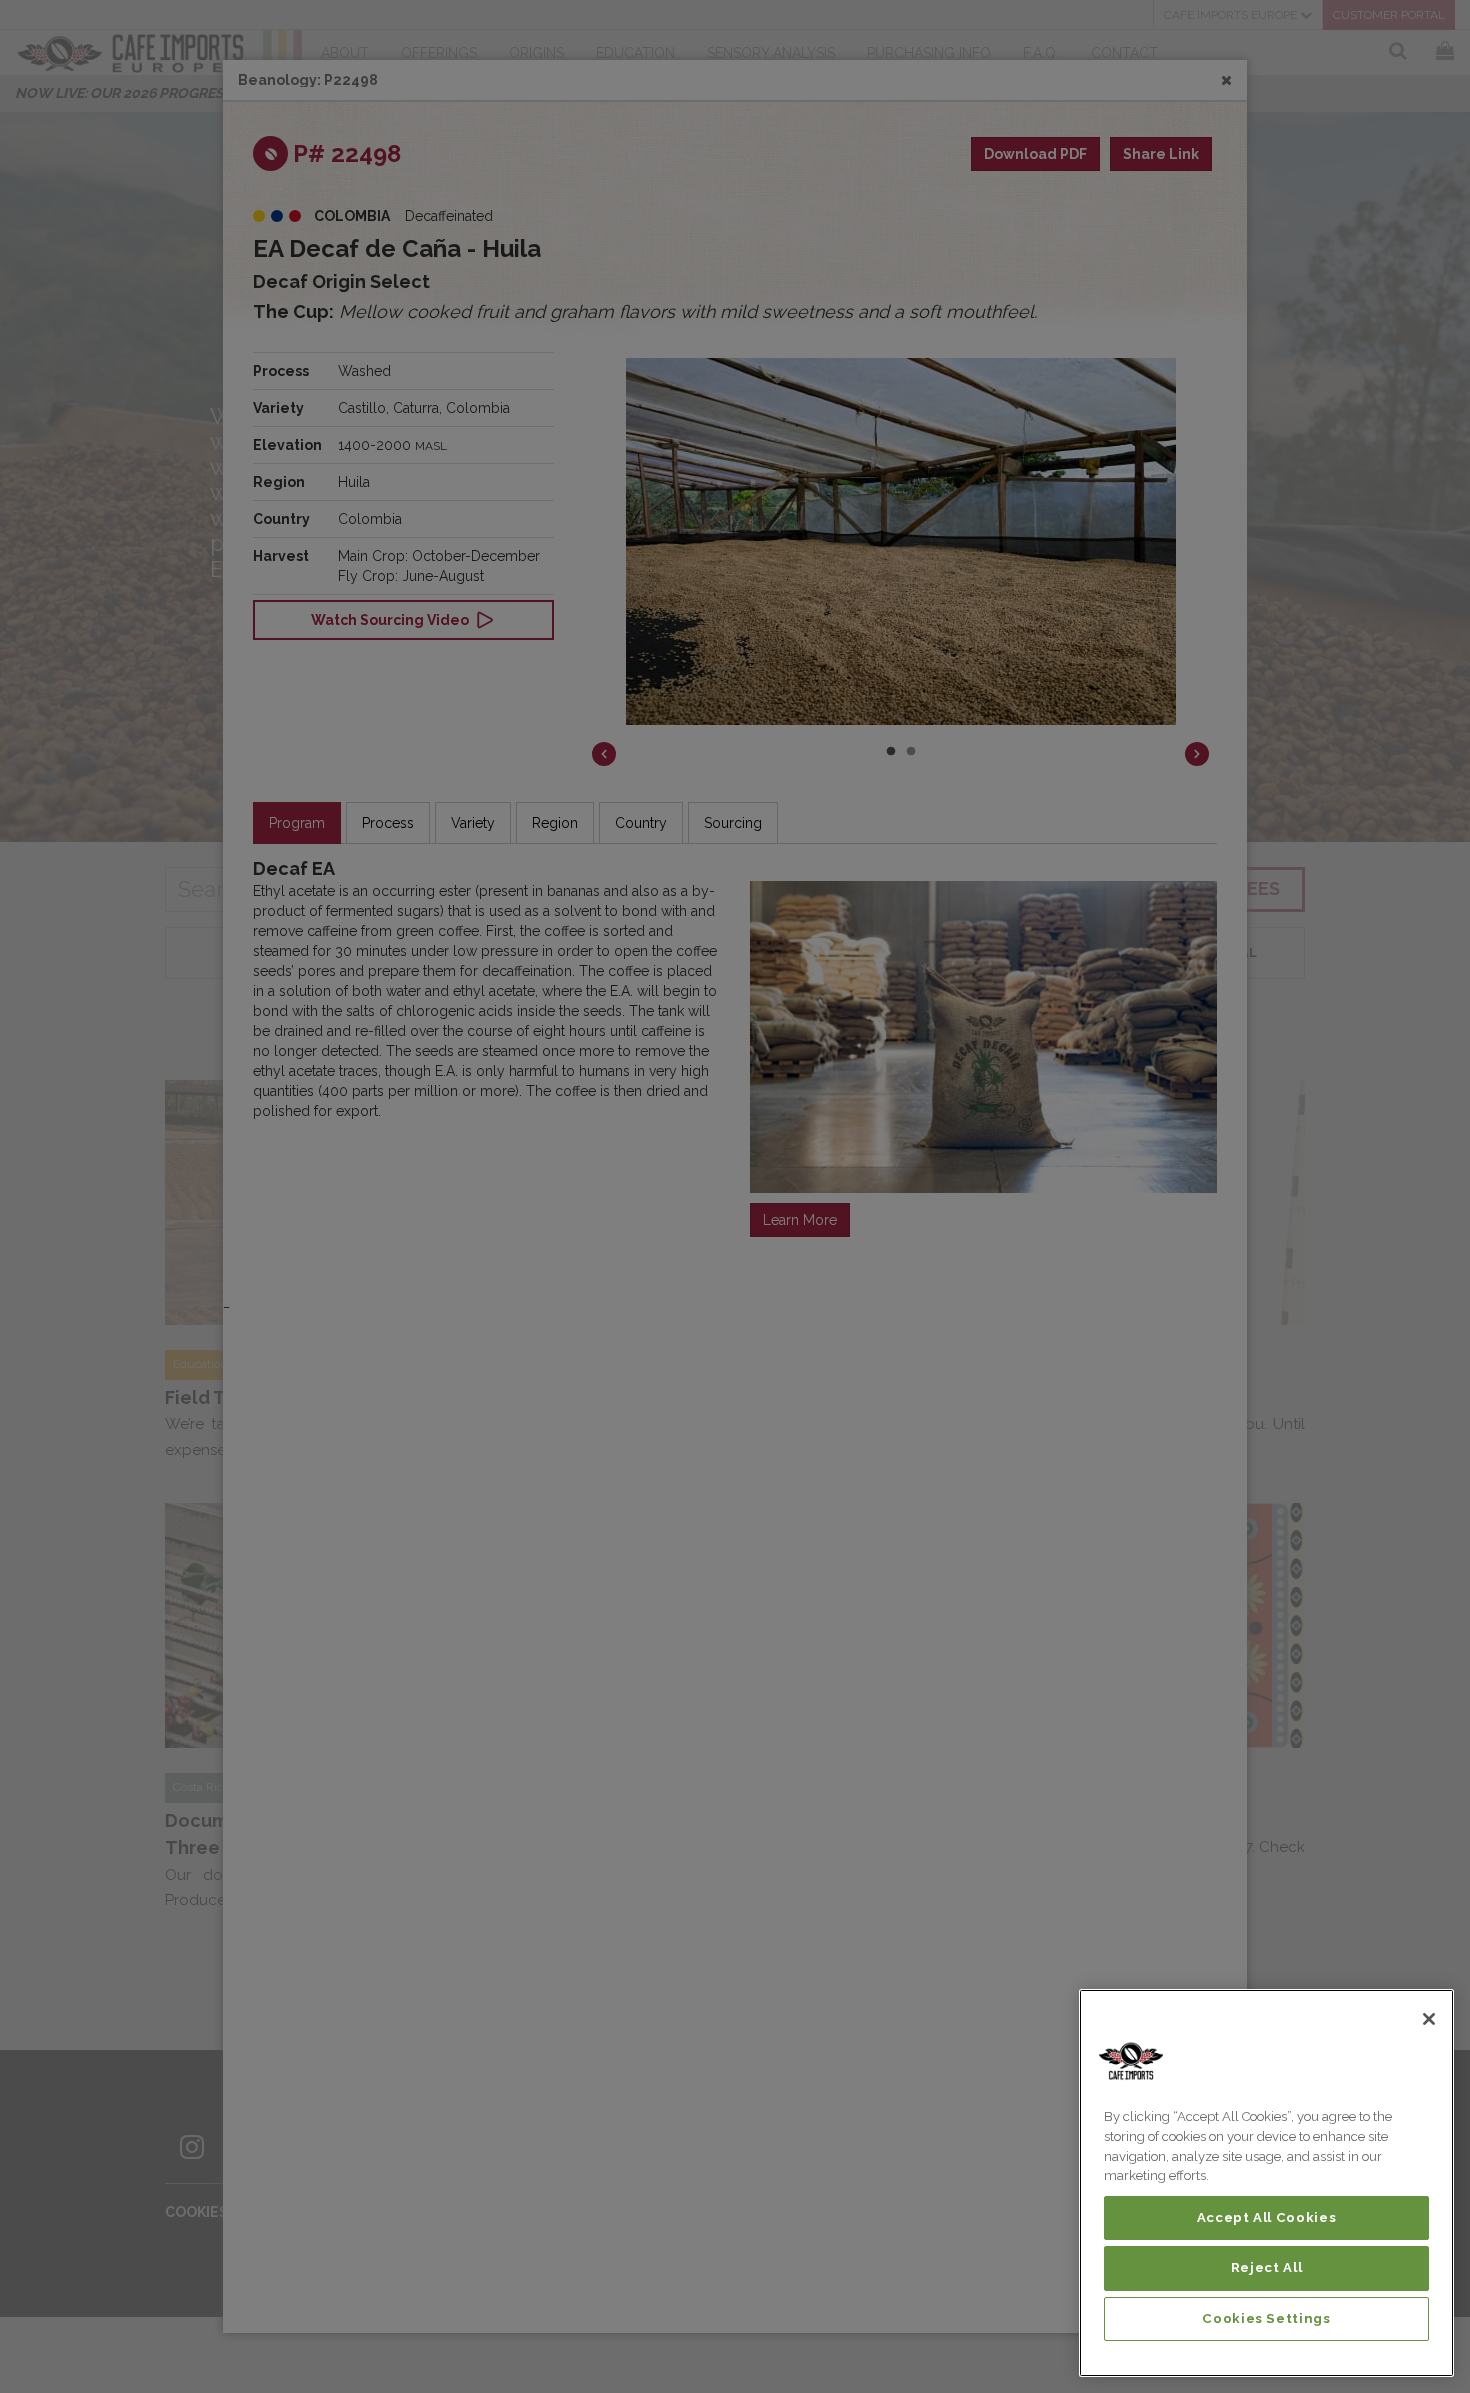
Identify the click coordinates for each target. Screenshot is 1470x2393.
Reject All (1267, 2267)
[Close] (1429, 2019)
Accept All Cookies (1267, 2217)
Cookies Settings (1266, 2318)
